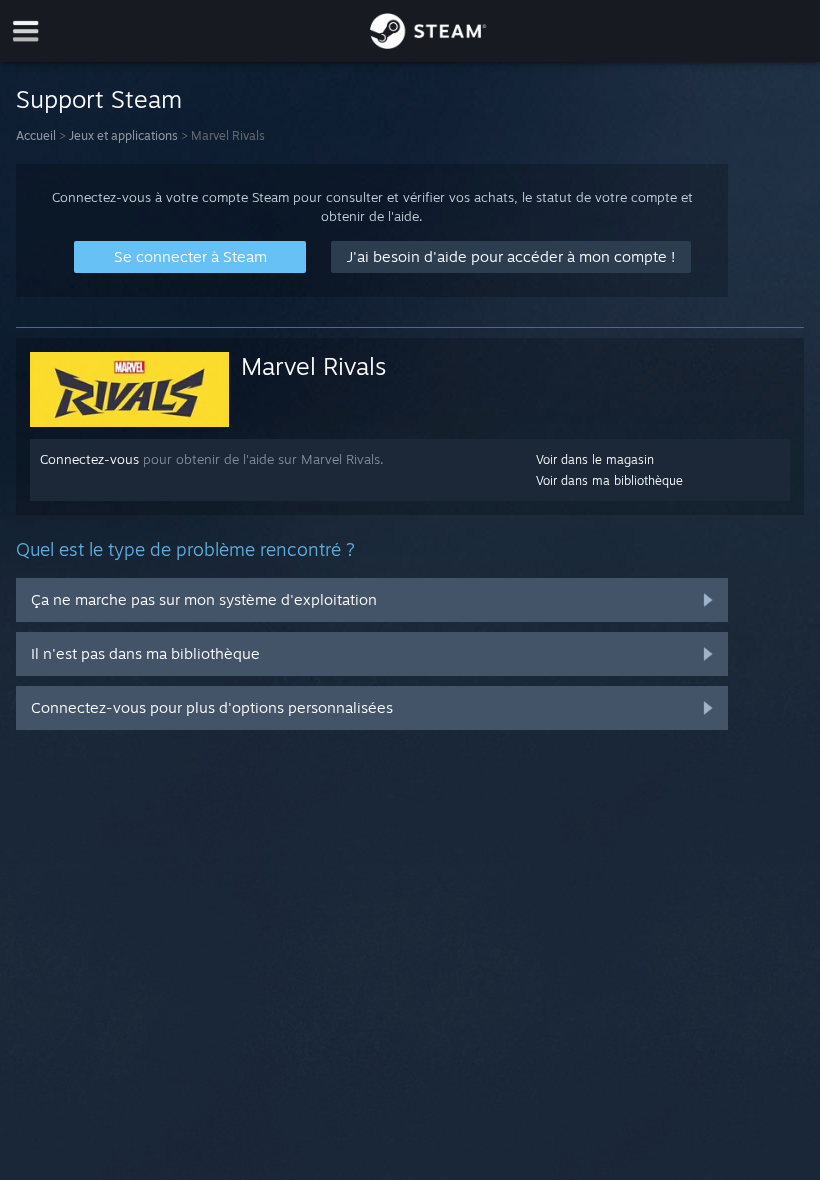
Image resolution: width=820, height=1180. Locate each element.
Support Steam (99, 99)
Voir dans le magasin (595, 459)
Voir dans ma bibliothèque (609, 480)
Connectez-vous (89, 459)
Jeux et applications (123, 135)
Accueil (36, 135)
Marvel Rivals (313, 366)
